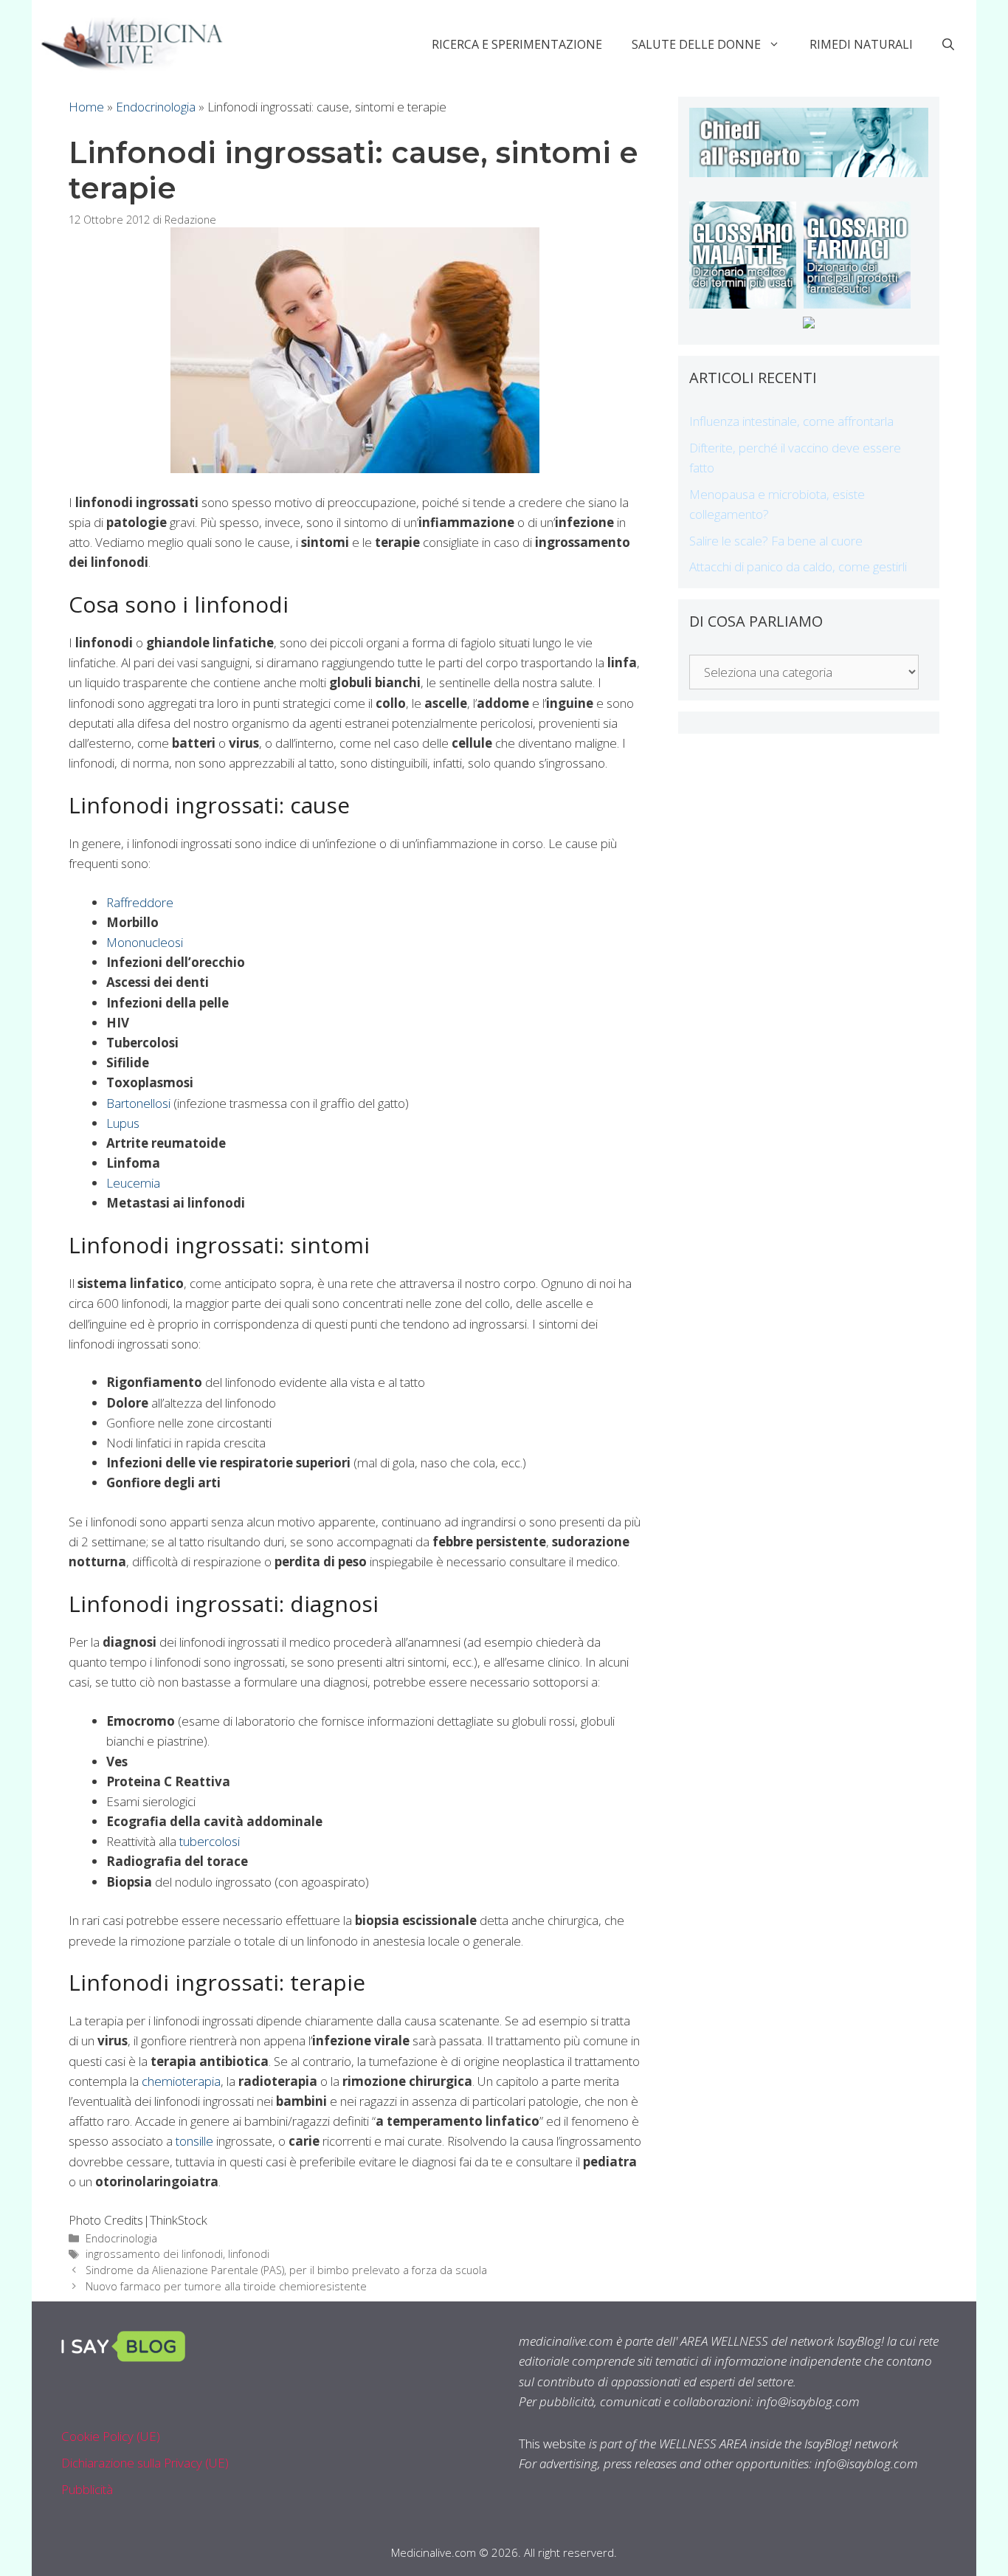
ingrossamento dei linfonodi (154, 2254)
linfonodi (249, 2254)
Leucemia (133, 1183)
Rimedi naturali (861, 44)
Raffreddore (140, 902)
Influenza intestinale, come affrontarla (791, 421)
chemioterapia (181, 2081)
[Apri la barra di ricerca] (948, 44)
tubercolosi (210, 1841)
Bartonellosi (138, 1103)
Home (86, 107)
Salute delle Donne (696, 44)
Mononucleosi (145, 942)
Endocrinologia (156, 107)
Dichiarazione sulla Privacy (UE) (145, 2463)
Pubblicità (87, 2489)
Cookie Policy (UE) (111, 2436)
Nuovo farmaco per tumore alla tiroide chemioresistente (226, 2286)
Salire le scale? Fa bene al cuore (776, 541)
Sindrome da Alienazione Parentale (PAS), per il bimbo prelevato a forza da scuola (286, 2270)
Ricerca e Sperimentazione (517, 44)
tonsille (194, 2141)
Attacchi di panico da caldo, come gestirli (798, 566)
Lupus (123, 1123)
